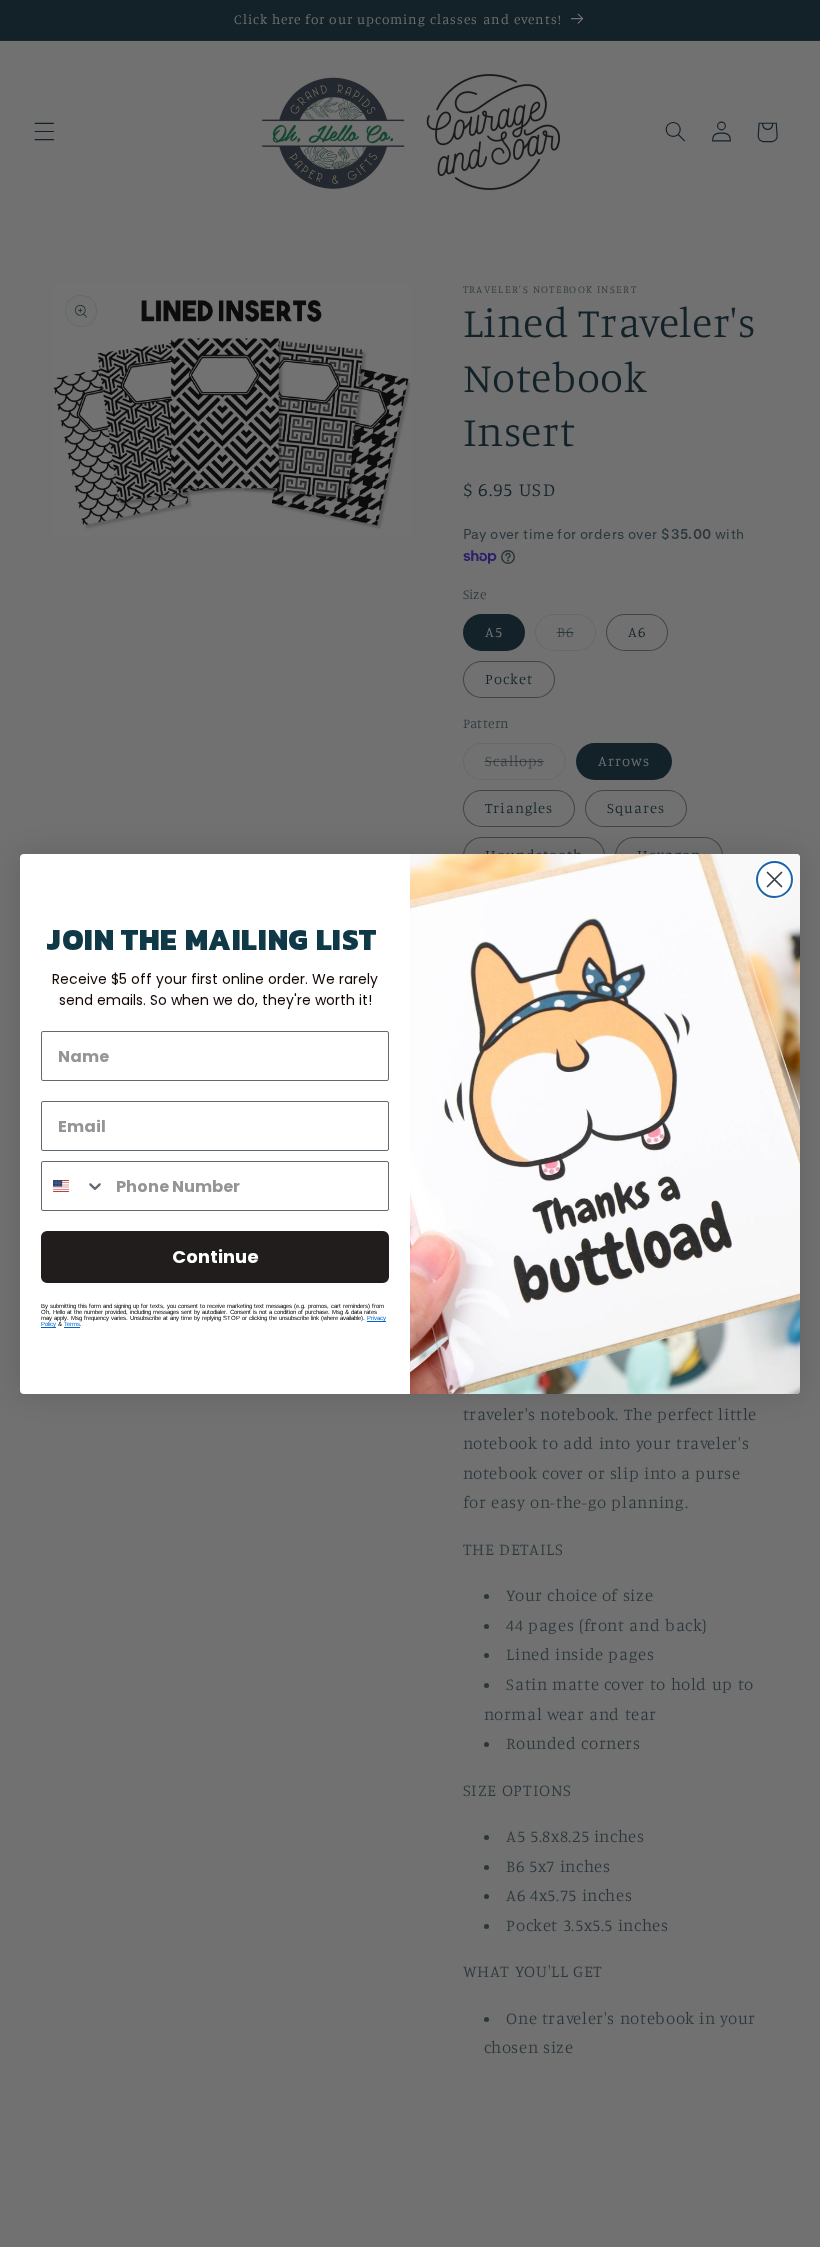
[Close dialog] (774, 879)
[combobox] (74, 1186)
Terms (72, 1324)
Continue (215, 1256)
